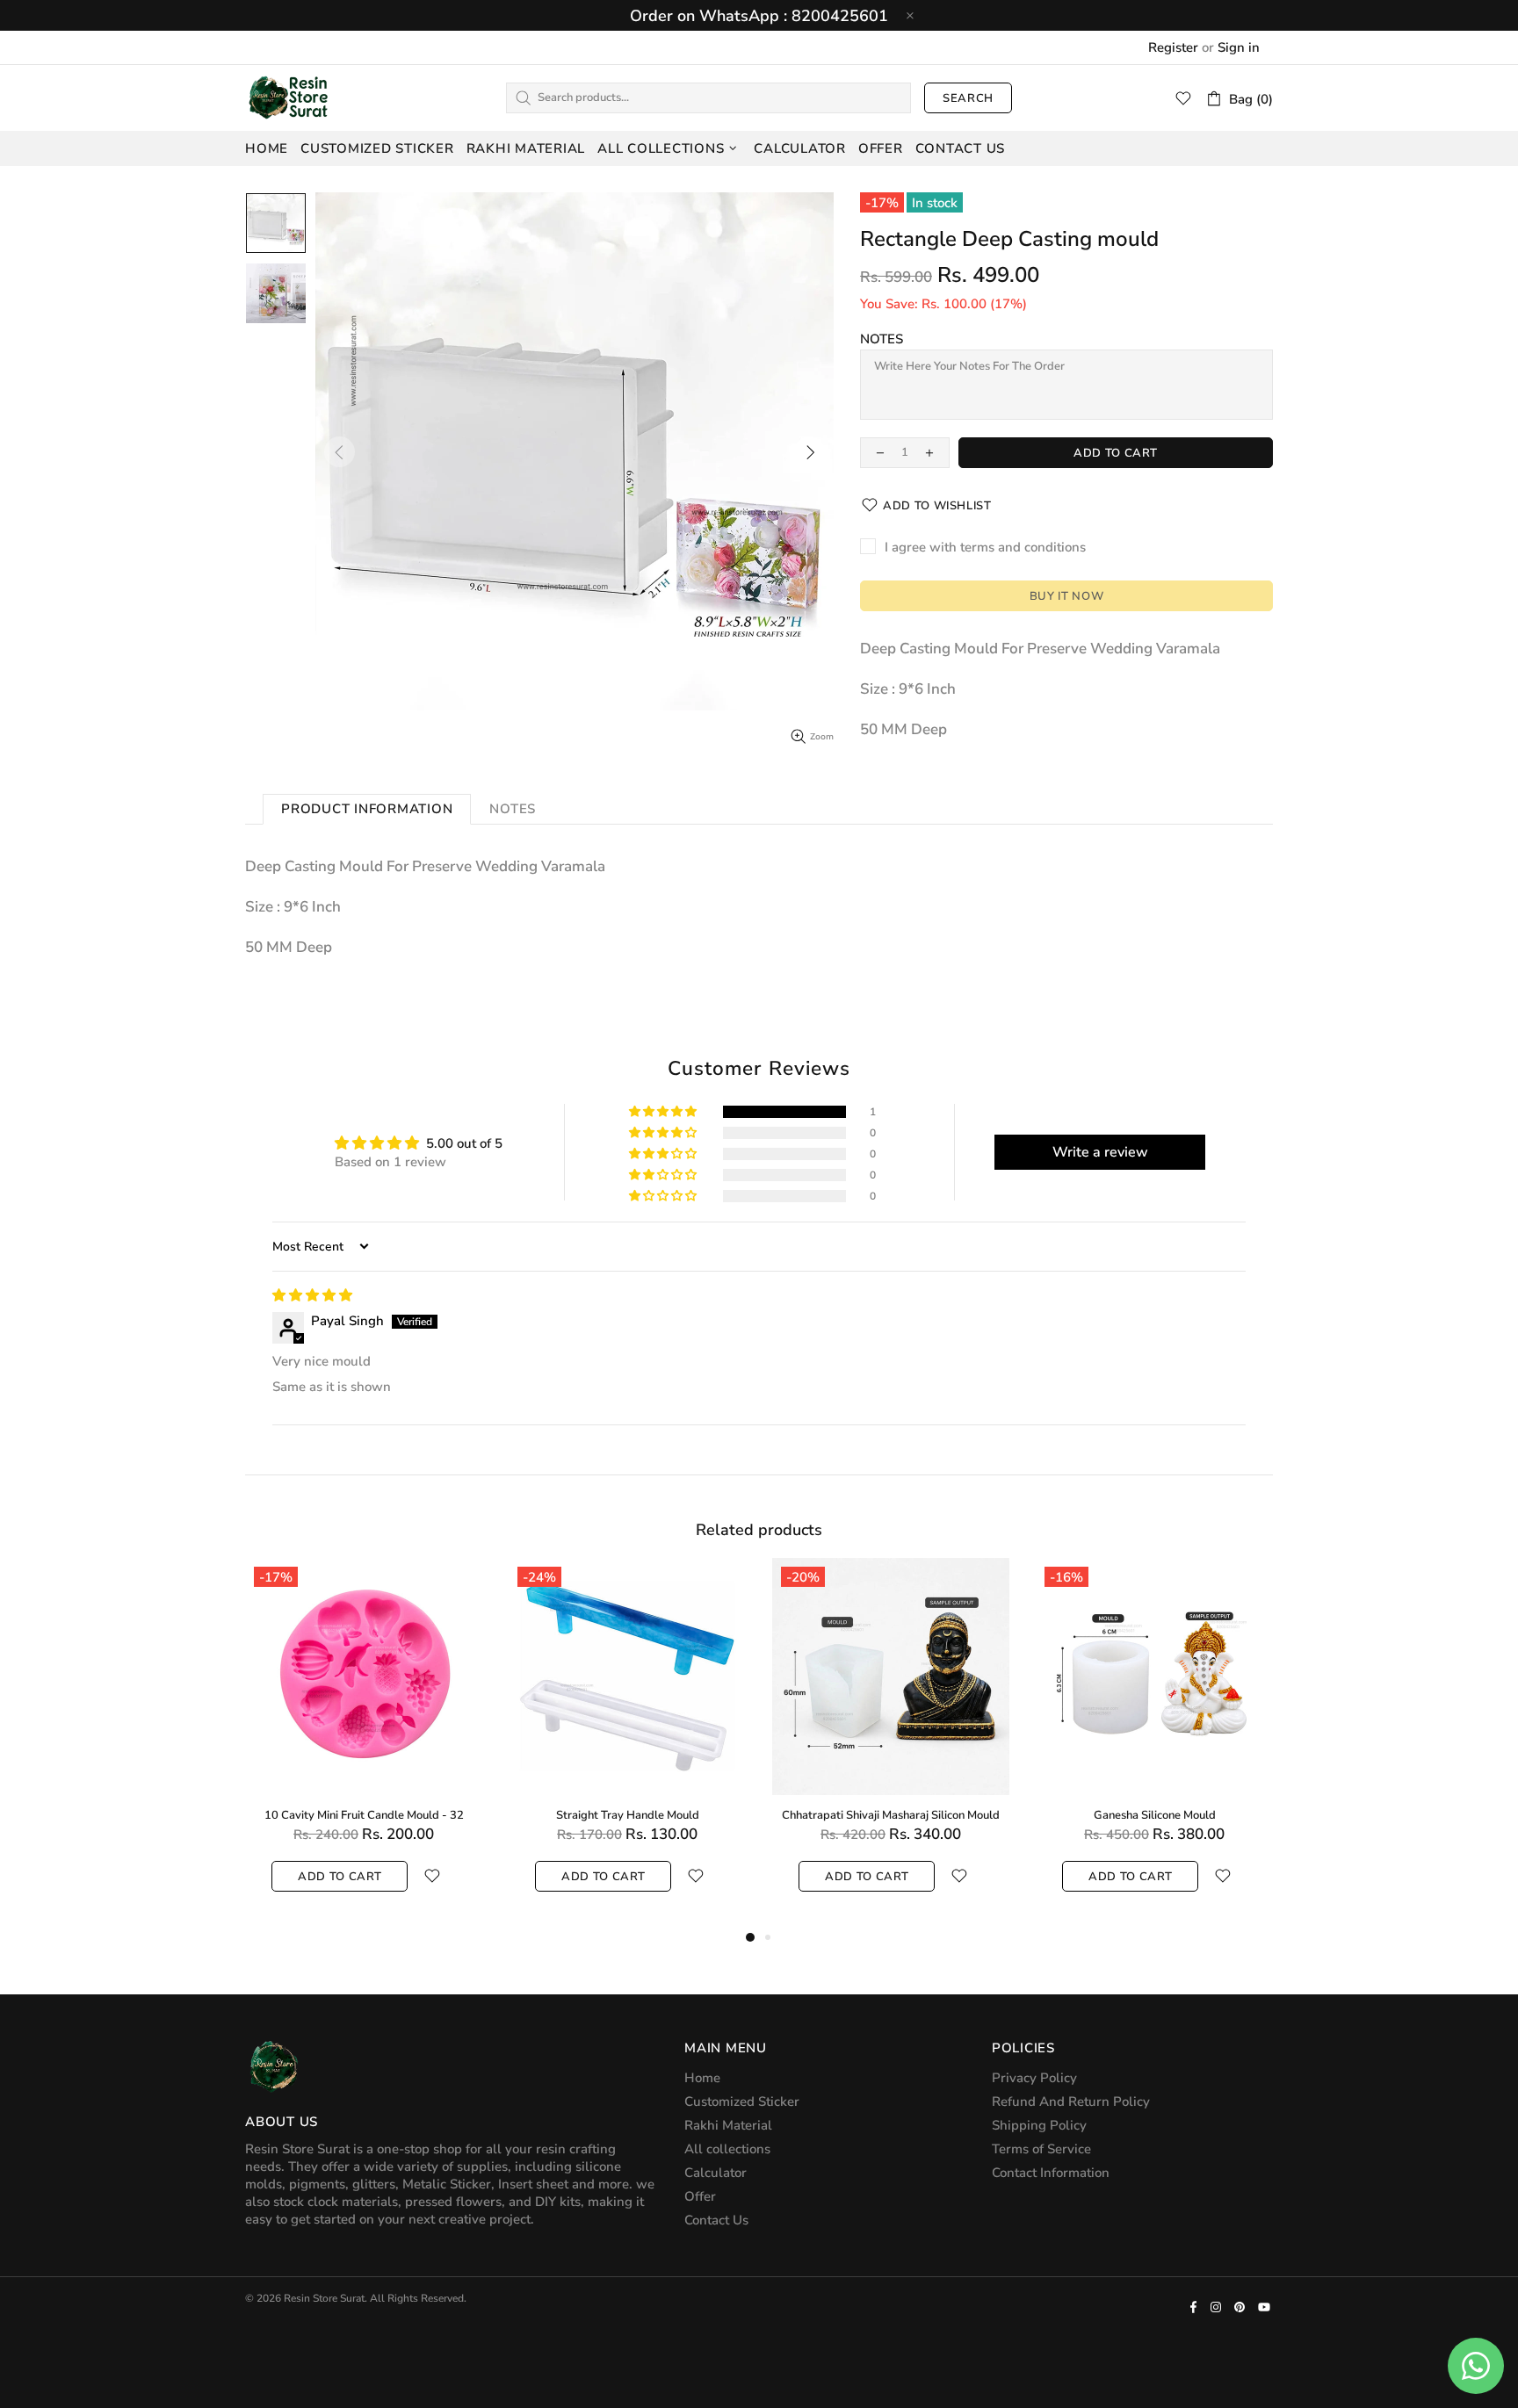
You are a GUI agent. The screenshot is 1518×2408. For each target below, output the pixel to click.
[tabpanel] (364, 1742)
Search (968, 98)
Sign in (1239, 47)
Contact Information (1051, 2173)
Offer (700, 2196)
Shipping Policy (1039, 2125)
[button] (664, 1112)
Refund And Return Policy (1071, 2102)
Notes (882, 339)
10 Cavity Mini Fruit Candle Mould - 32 (364, 1816)
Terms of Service (1041, 2149)
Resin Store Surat (289, 97)
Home (702, 2078)
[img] (312, 1295)
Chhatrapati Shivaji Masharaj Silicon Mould (891, 1816)
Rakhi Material (728, 2125)
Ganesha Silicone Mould (1155, 1816)
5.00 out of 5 (464, 1143)
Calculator (716, 2173)
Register (1173, 47)
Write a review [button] (1100, 1152)
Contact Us (716, 2220)
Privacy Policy (1034, 2078)
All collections (727, 2149)
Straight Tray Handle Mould (628, 1816)
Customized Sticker (742, 2102)
